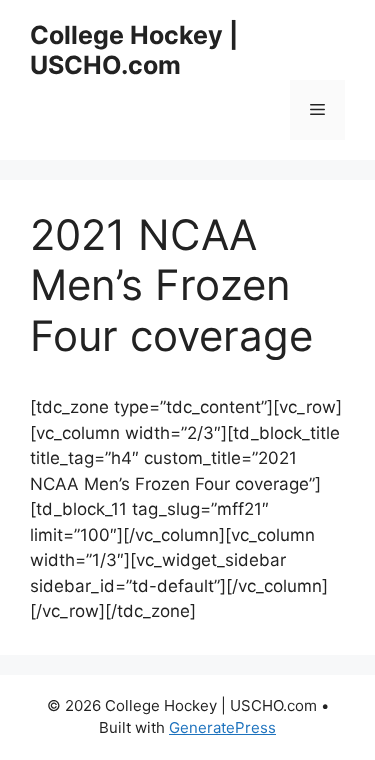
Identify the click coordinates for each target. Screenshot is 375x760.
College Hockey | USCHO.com (134, 50)
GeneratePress (222, 727)
